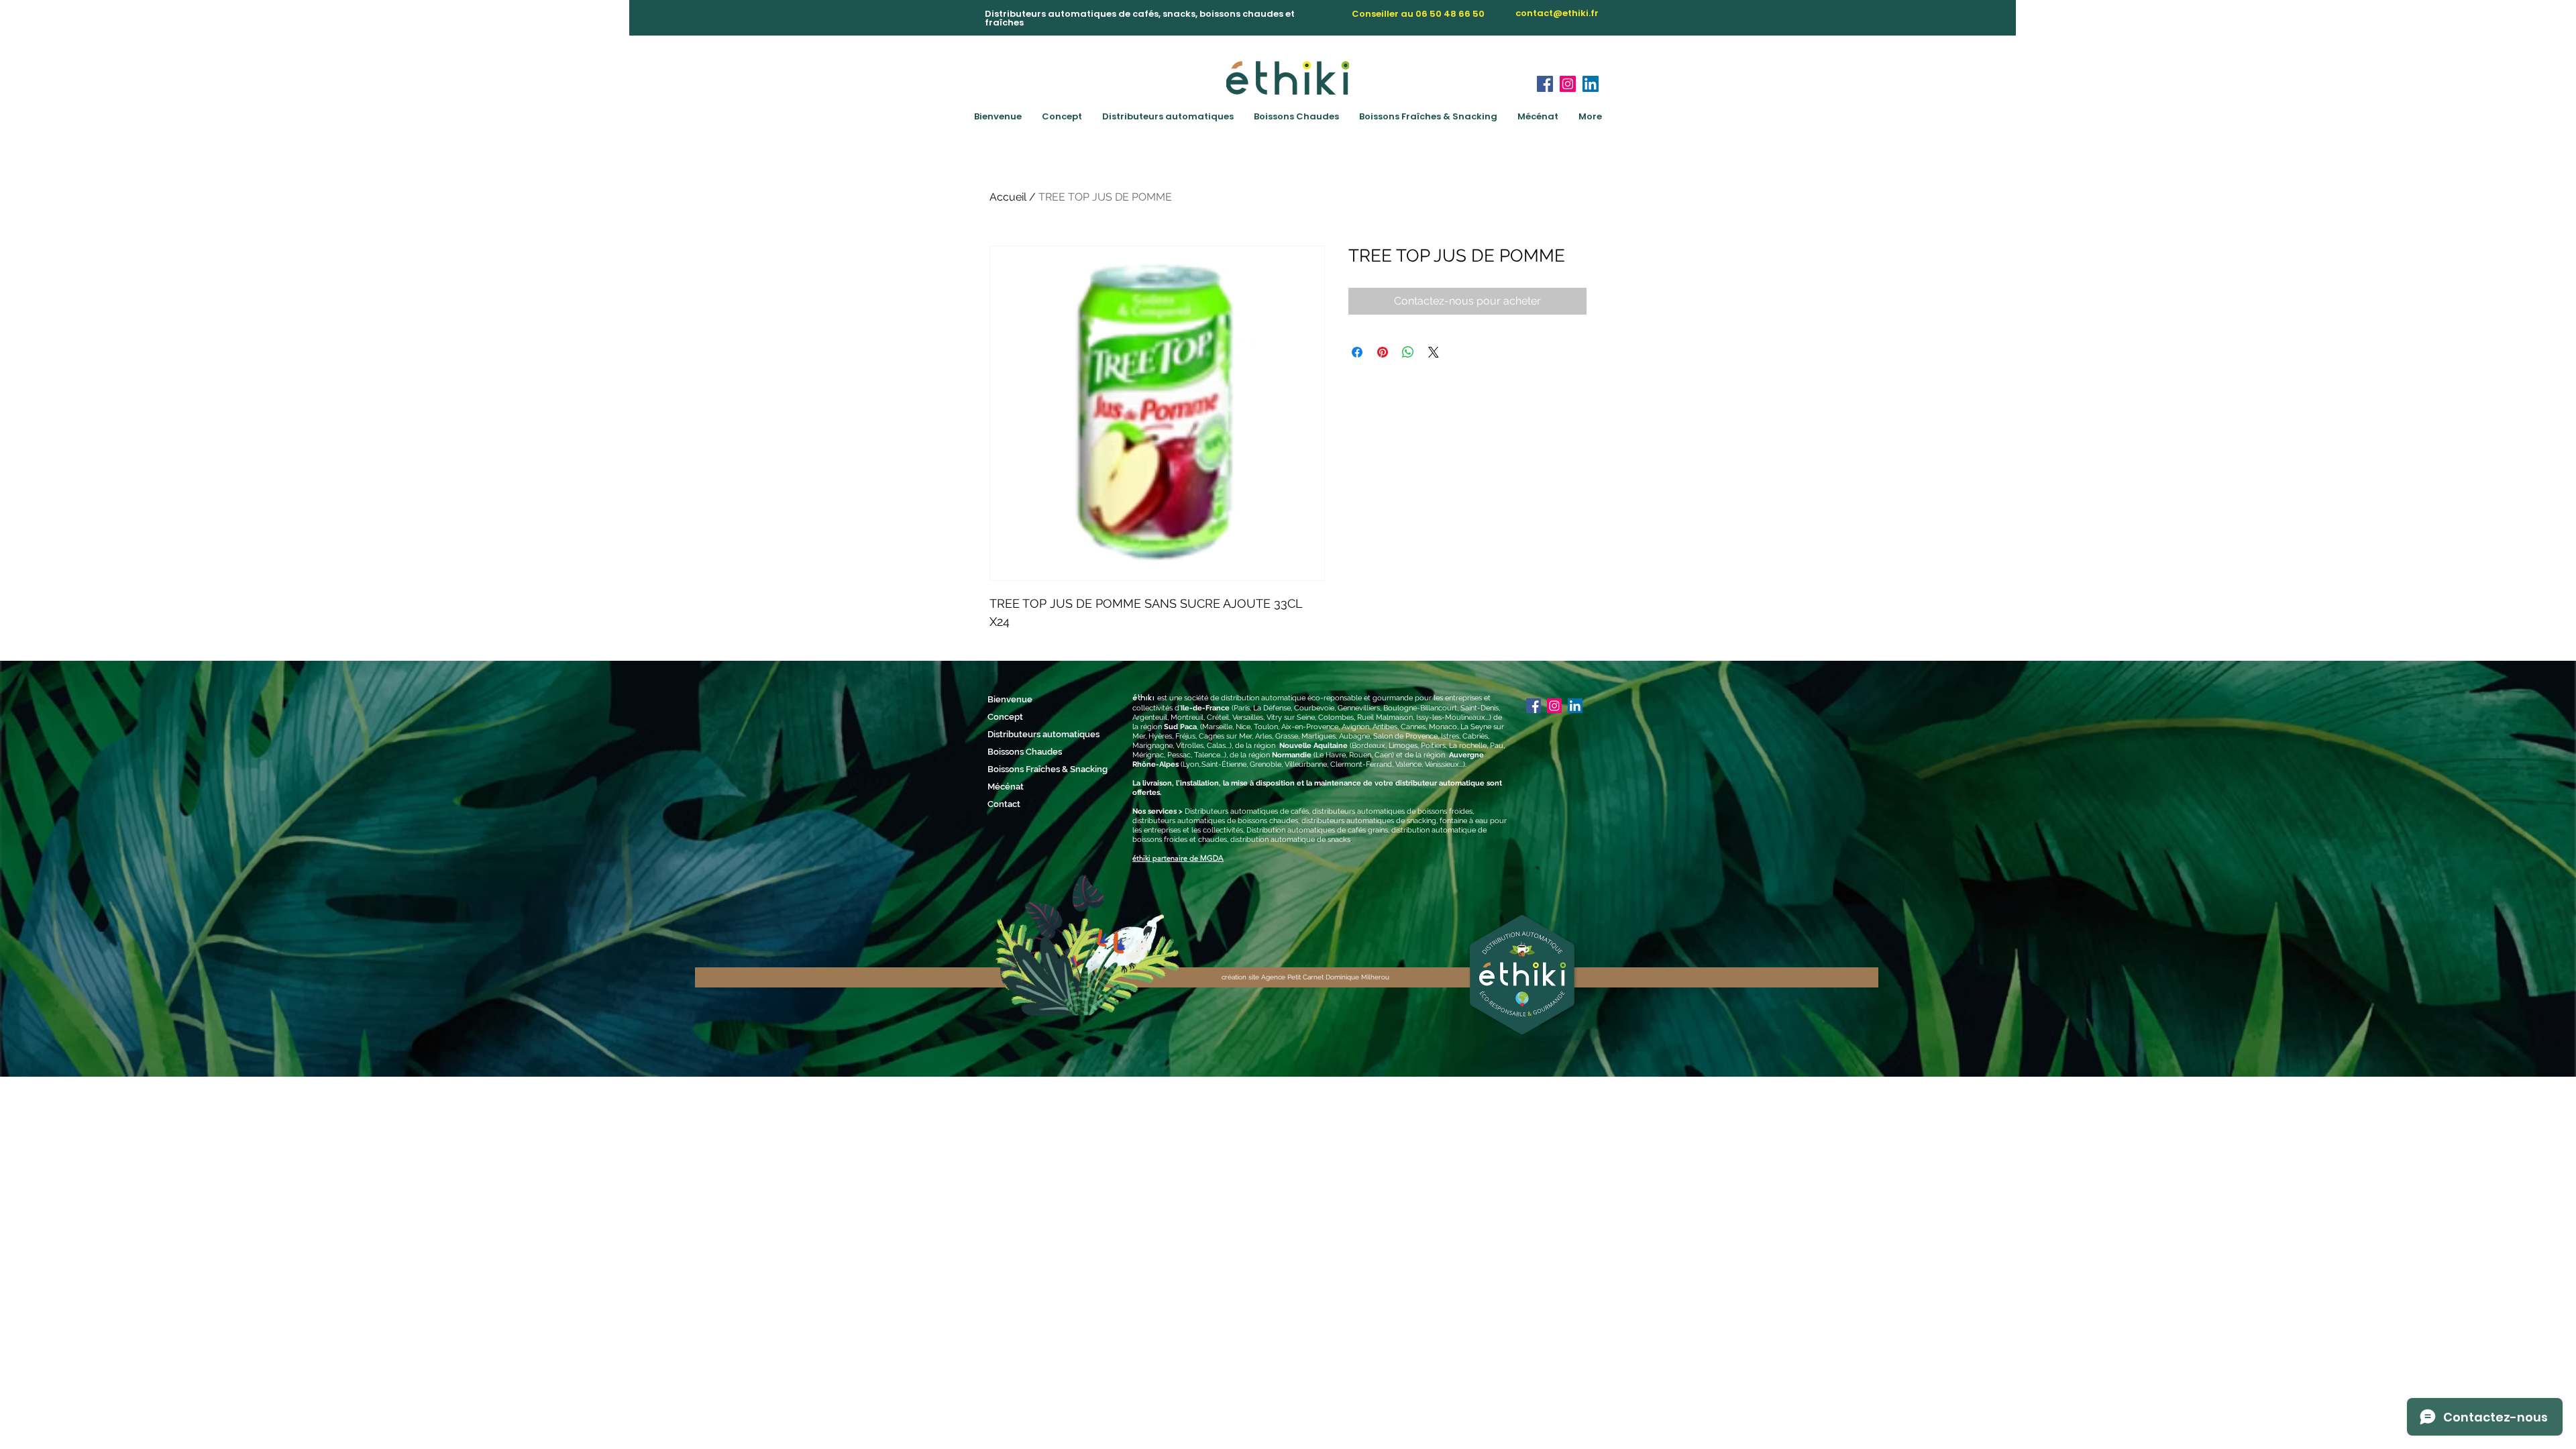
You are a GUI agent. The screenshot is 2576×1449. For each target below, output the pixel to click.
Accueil (1008, 197)
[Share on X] (1434, 352)
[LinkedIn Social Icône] (1591, 84)
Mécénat (1006, 787)
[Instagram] (1568, 84)
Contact (1004, 804)
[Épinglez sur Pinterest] (1383, 352)
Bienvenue (1010, 699)
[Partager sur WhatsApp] (1408, 352)
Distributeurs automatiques (1033, 734)
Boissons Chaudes (1025, 752)
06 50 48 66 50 (1450, 14)
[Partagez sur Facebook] (1357, 352)
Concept (1005, 717)
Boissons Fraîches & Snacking (1033, 769)
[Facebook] (1545, 84)
